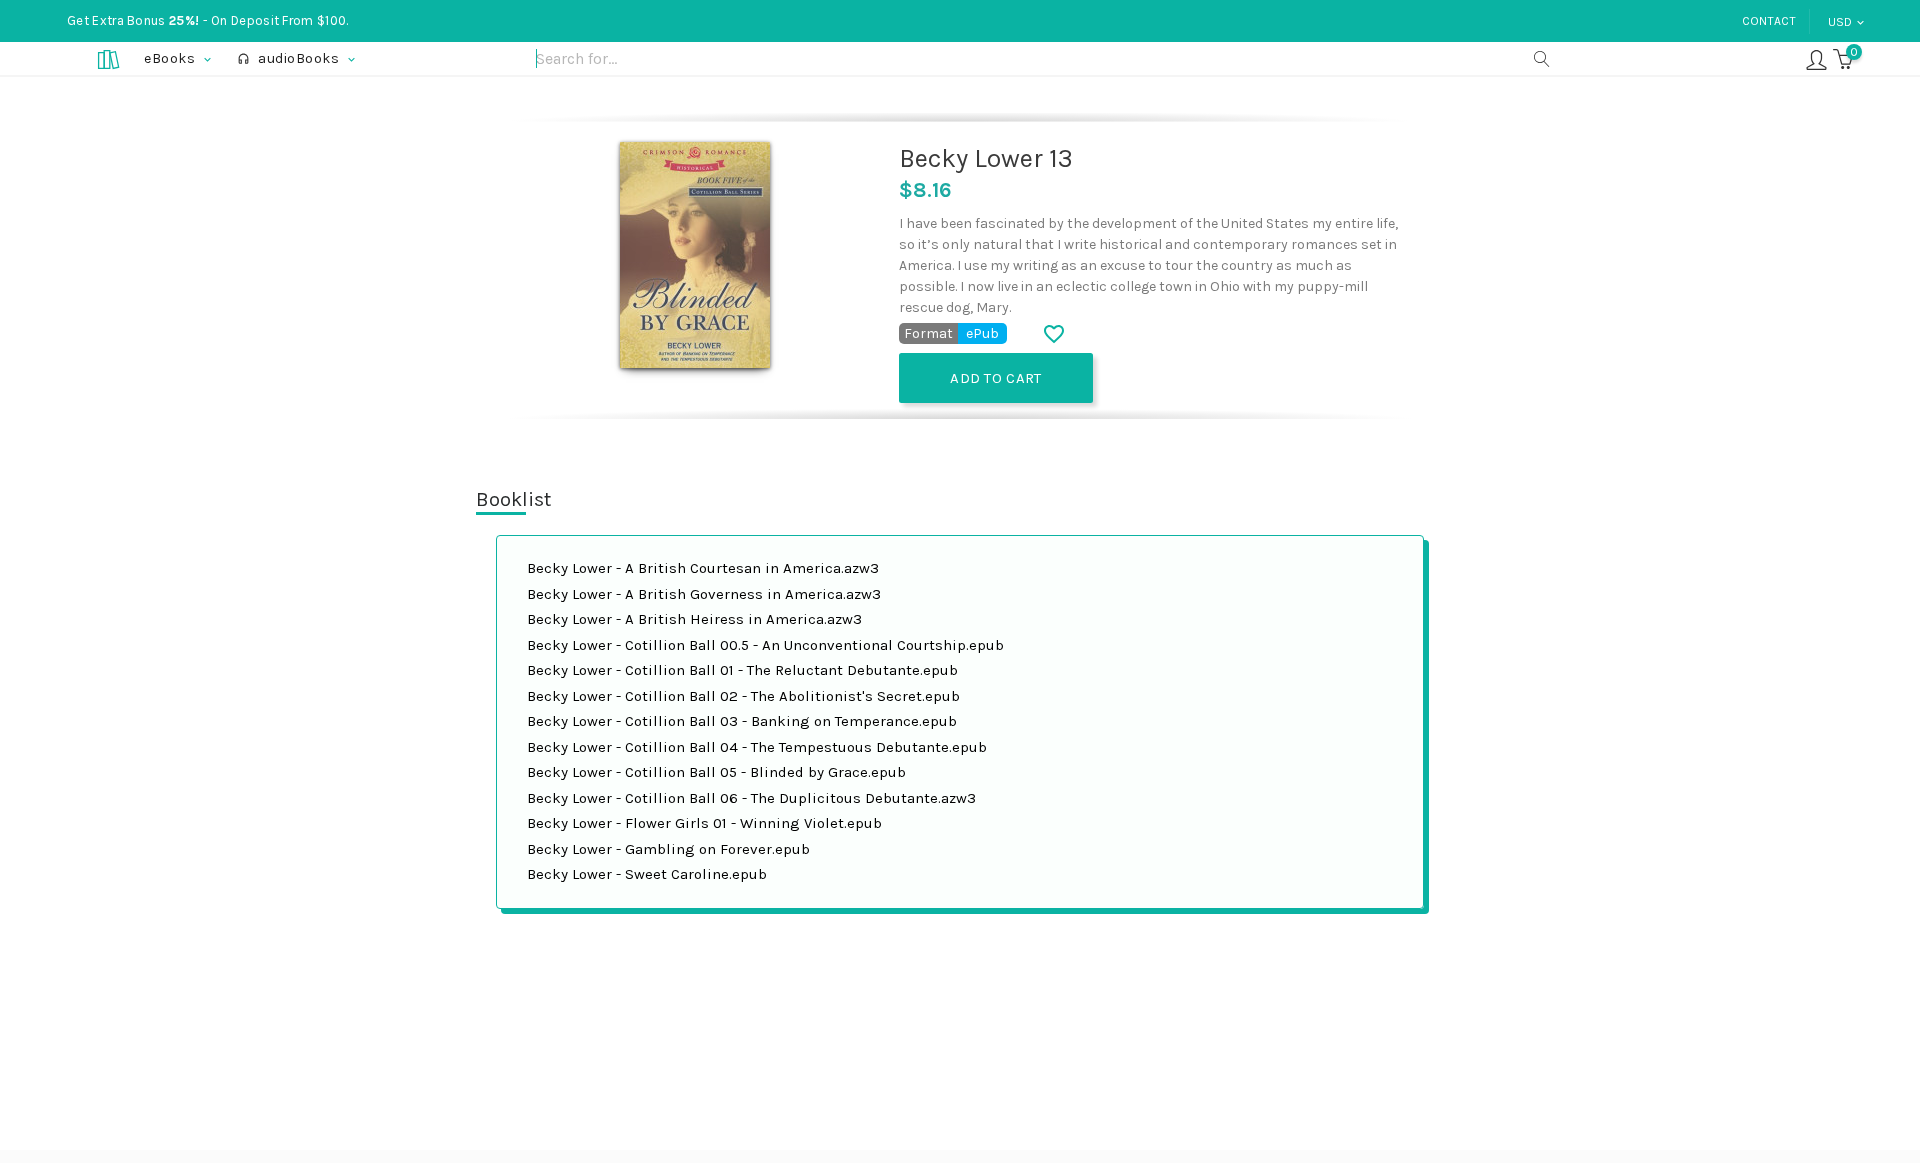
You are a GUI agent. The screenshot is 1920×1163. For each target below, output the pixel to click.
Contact (1769, 21)
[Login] (1816, 58)
